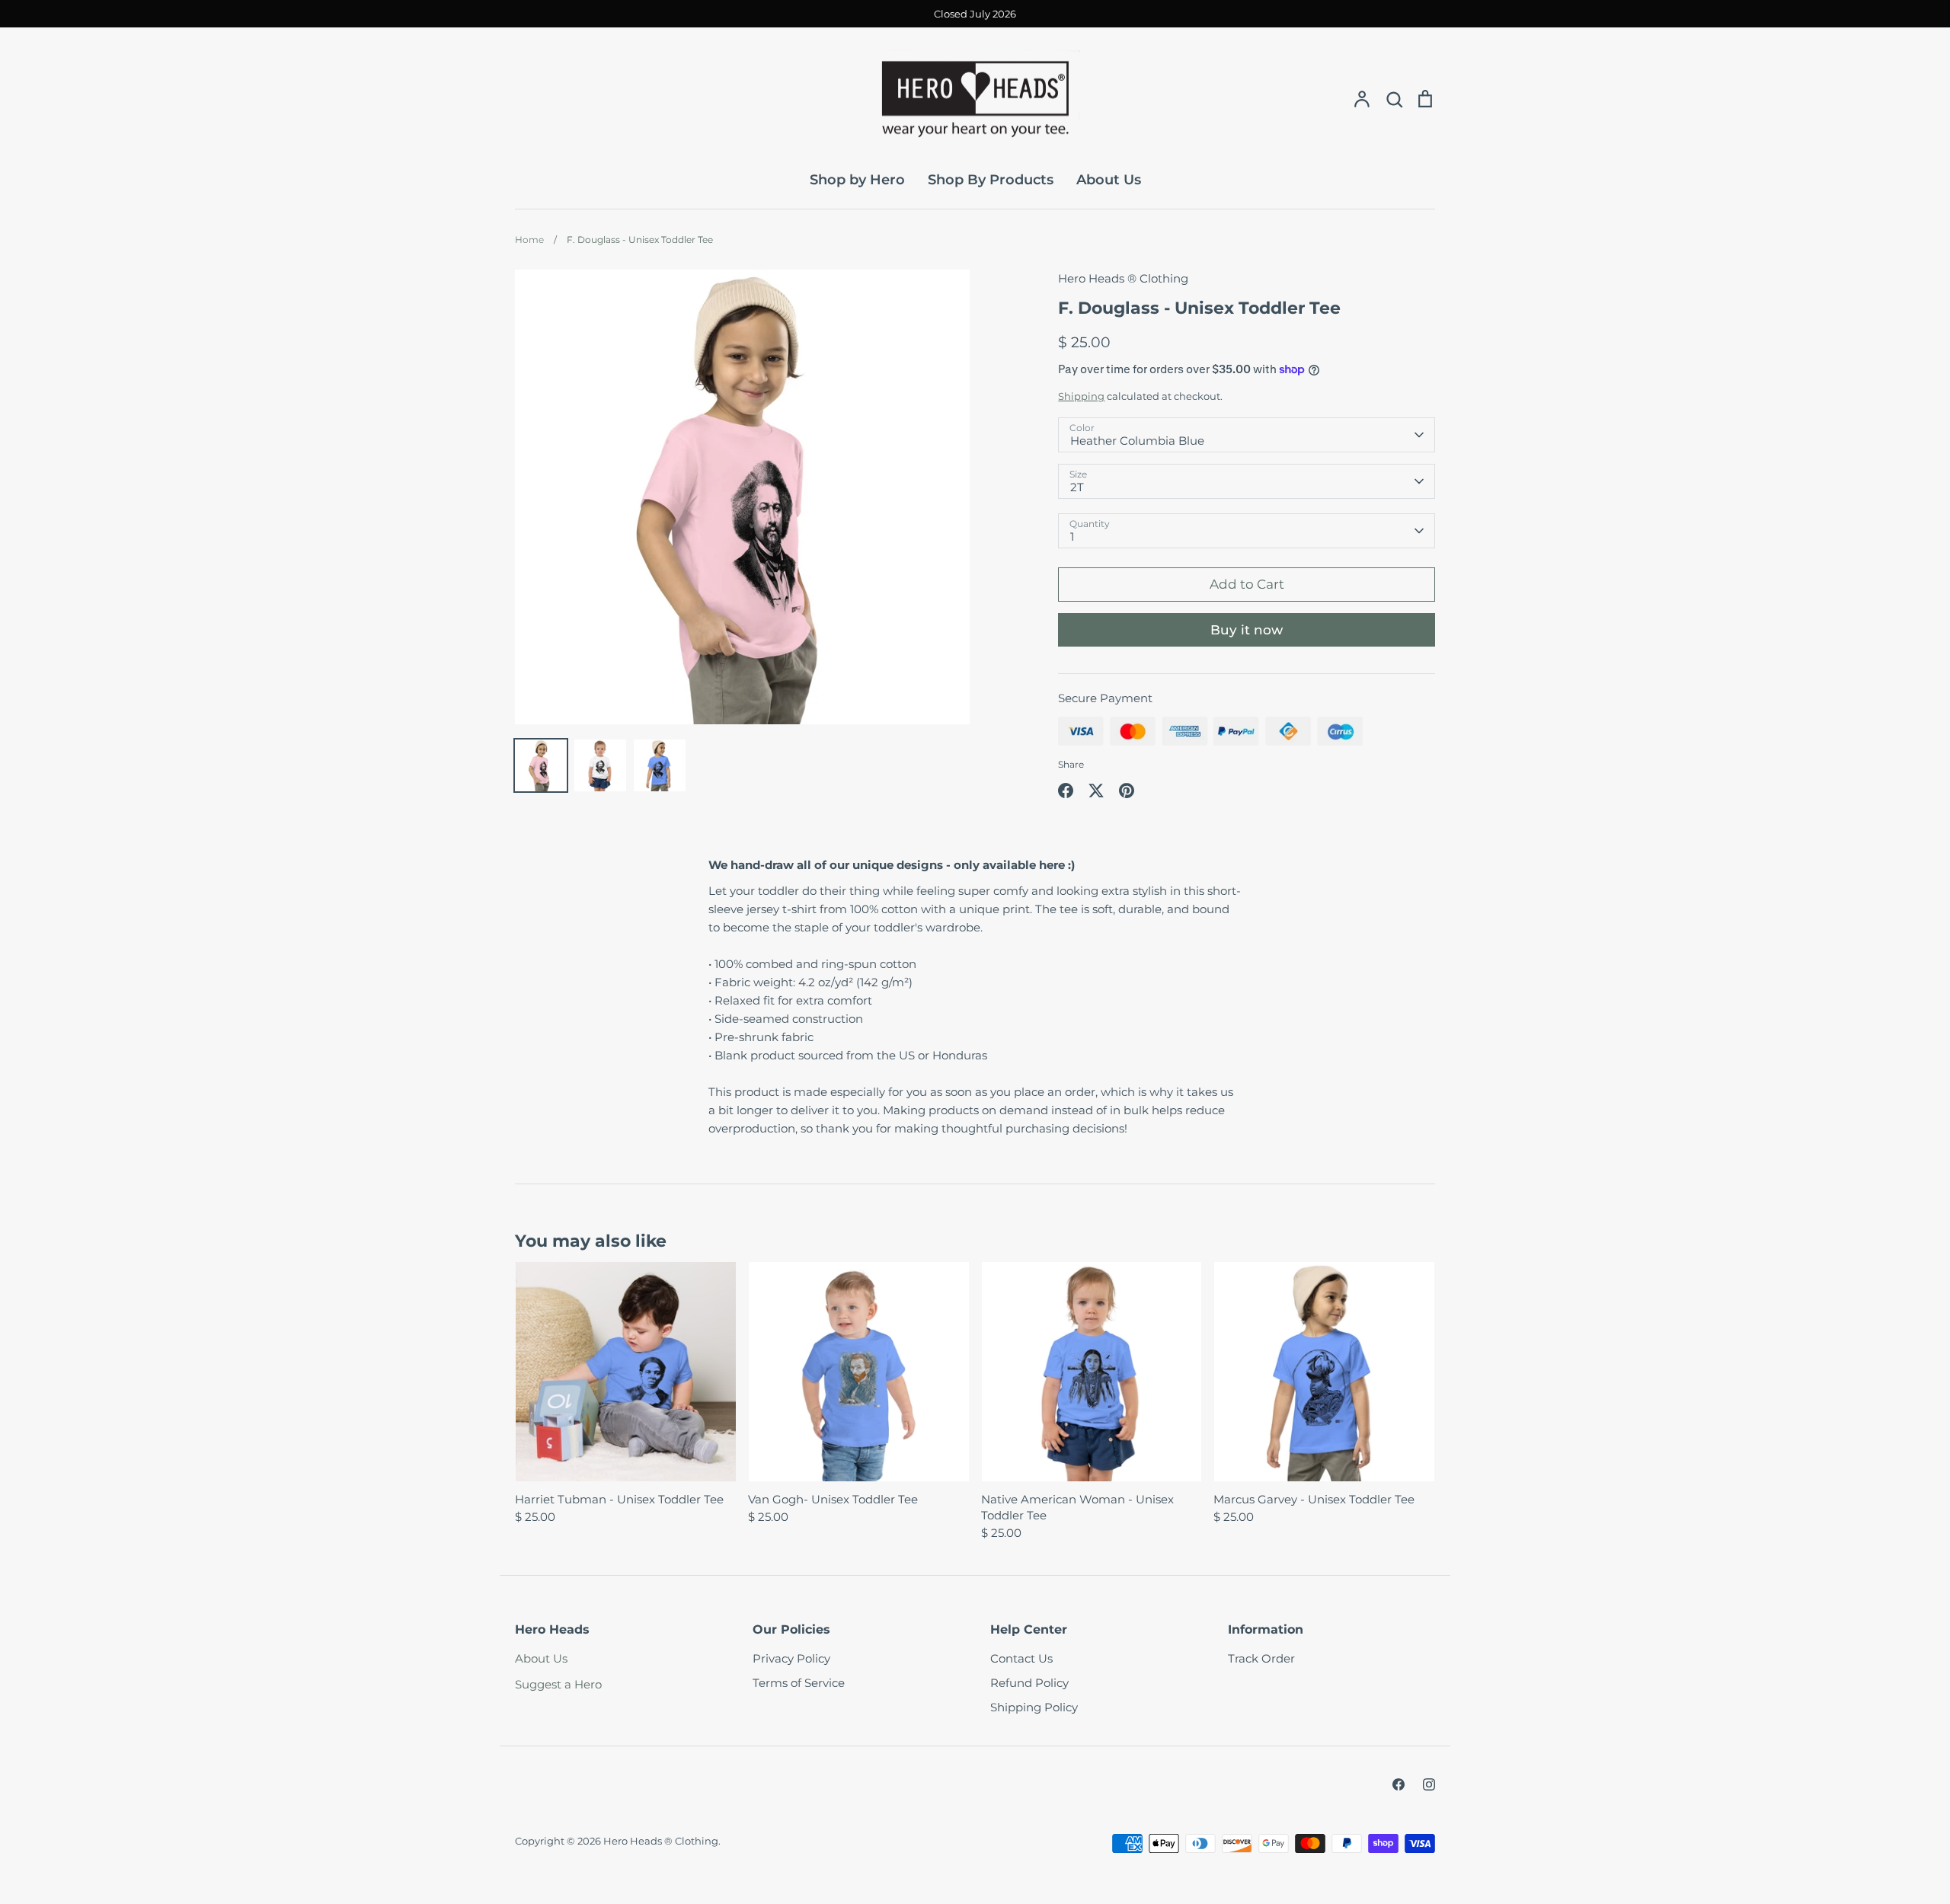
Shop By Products (991, 180)
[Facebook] (1399, 1784)
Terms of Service (799, 1683)
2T (1077, 487)
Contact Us (1021, 1658)
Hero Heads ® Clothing (1123, 278)
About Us (1109, 180)
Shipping (1081, 396)
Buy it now (1247, 630)
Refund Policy (1029, 1683)
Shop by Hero (857, 180)
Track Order (1261, 1658)
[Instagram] (1429, 1784)
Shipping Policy (1034, 1707)
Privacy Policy (791, 1658)
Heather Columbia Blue (1137, 441)
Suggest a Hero (558, 1684)
